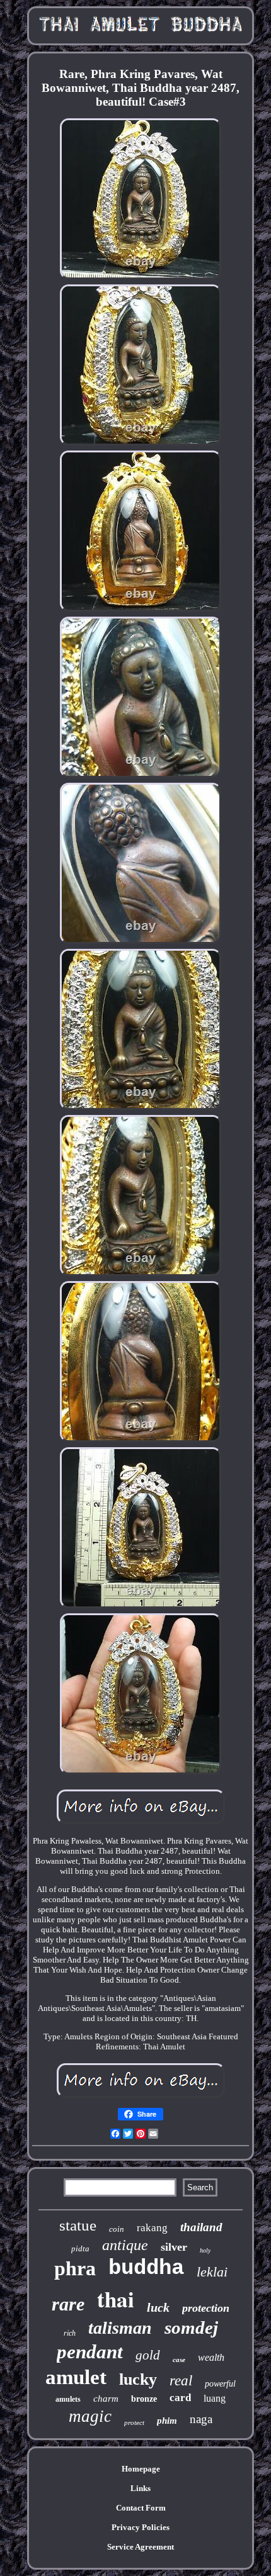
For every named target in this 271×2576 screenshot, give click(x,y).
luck (158, 2307)
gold (148, 2355)
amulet (76, 2377)
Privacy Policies (141, 2527)
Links (141, 2488)
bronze (144, 2399)
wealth (211, 2357)
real (181, 2381)
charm (106, 2399)
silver (174, 2247)
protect (134, 2422)
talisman (120, 2328)
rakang (152, 2228)
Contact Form (141, 2508)
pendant (90, 2352)
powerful (220, 2384)
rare (68, 2304)
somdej (191, 2327)
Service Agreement (141, 2547)
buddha (146, 2268)
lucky (138, 2379)
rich (70, 2333)
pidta (80, 2248)
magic (90, 2416)
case (179, 2360)
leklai (212, 2272)
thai (116, 2299)
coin (117, 2229)
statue (78, 2225)
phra (75, 2268)
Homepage (141, 2469)
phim (167, 2421)
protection (206, 2308)
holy (205, 2250)
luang (215, 2398)
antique (125, 2245)
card (180, 2398)
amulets (68, 2399)
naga (201, 2419)
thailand (201, 2227)
